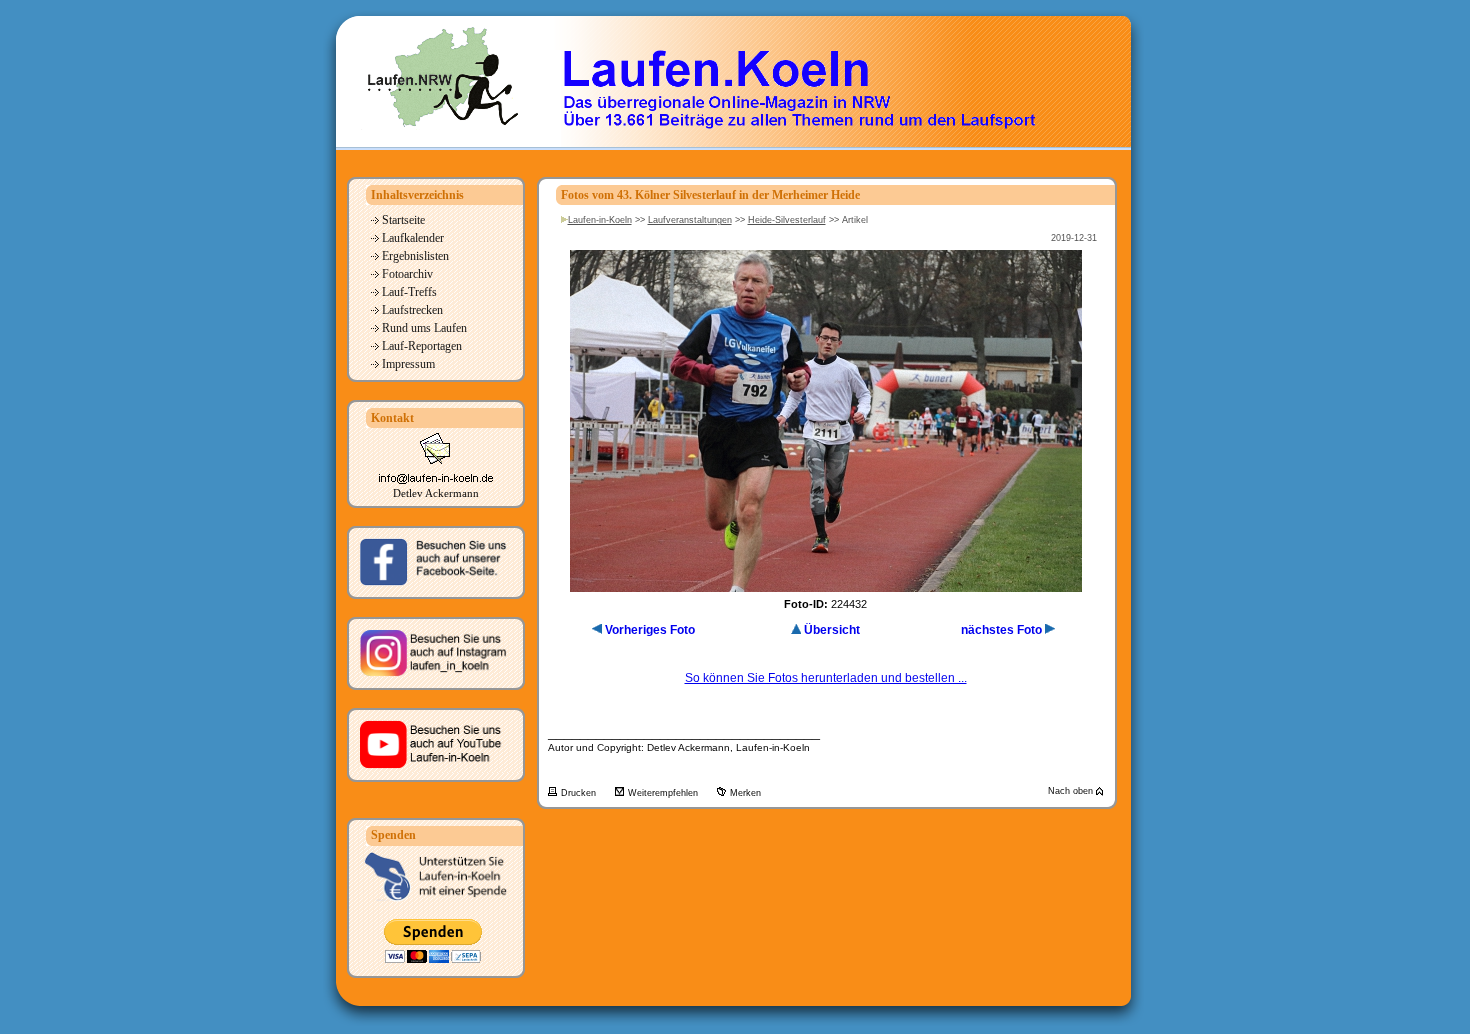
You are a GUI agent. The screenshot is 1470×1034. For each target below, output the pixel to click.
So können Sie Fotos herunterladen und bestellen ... (826, 678)
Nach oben (1072, 791)
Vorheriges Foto (650, 630)
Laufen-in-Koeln (600, 220)
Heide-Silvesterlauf (787, 220)
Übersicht (832, 630)
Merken (745, 793)
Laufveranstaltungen (690, 220)
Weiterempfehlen (664, 793)
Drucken (580, 793)
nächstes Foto (1001, 630)
